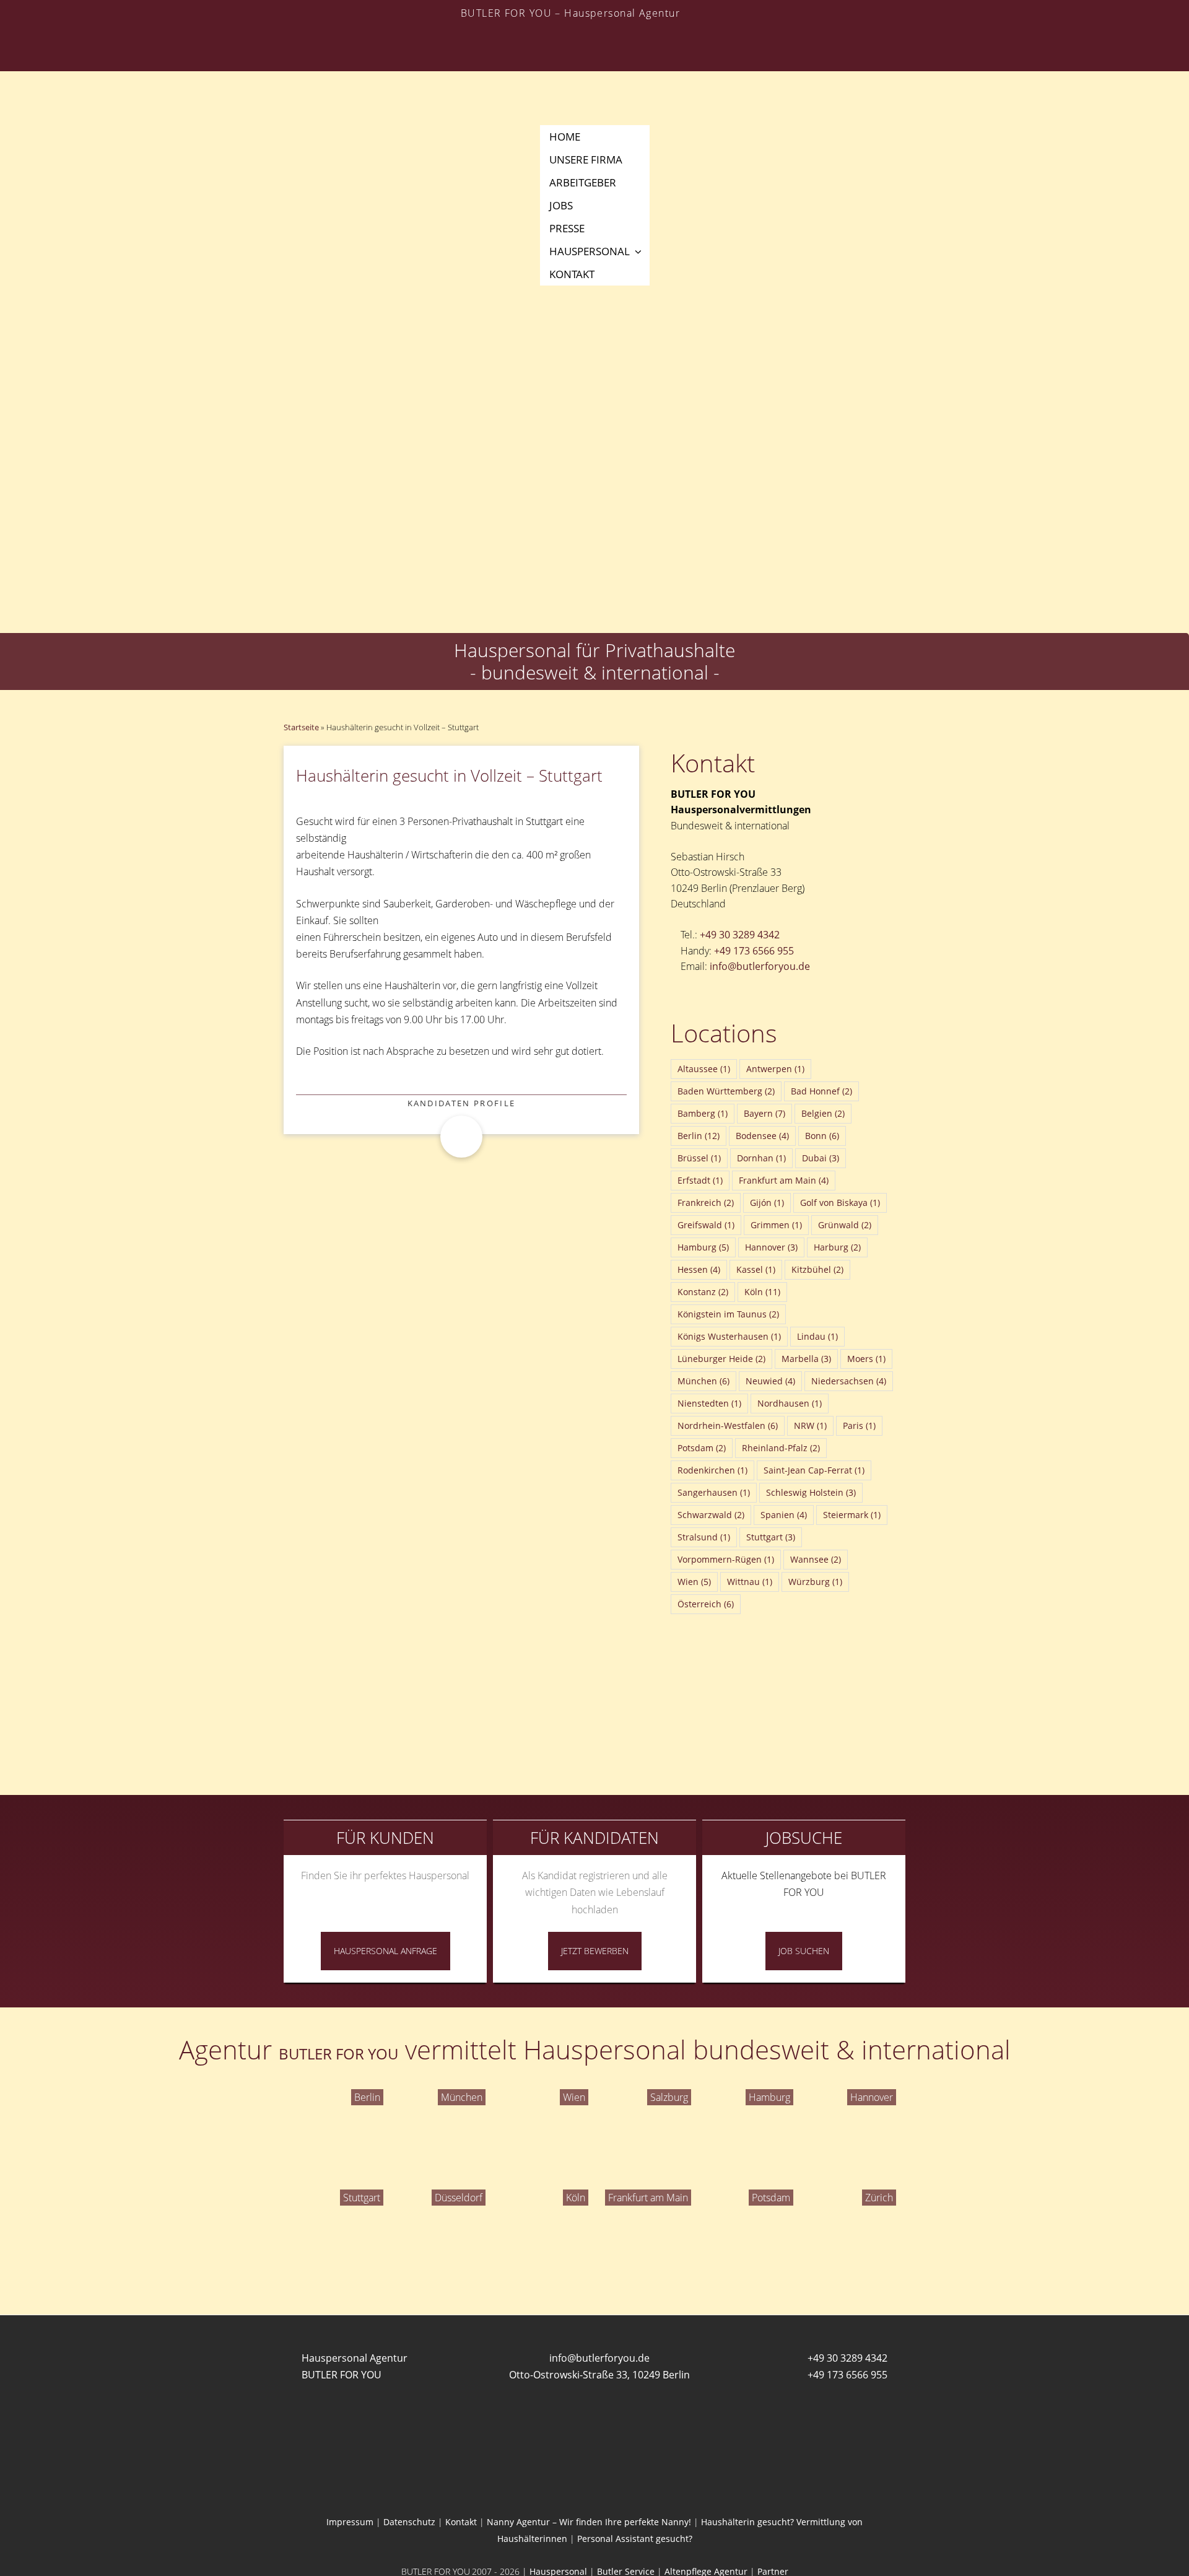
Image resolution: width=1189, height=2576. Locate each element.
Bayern (764, 1113)
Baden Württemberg (726, 1091)
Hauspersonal (590, 251)
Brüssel (699, 1158)
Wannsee (816, 1559)
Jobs (561, 205)
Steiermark (852, 1515)
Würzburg (815, 1582)
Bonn (822, 1136)
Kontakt (572, 274)
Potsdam (702, 1448)
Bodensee (762, 1136)
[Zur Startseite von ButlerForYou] (594, 72)
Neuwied (770, 1381)
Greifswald (706, 1225)
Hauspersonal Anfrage (385, 1951)
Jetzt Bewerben (595, 1951)
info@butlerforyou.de (760, 966)
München (703, 1381)
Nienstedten (709, 1403)
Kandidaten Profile (462, 1103)
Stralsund (704, 1537)
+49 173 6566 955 (754, 951)
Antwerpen (775, 1069)
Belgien (823, 1113)
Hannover (771, 1247)
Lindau (817, 1336)
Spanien (784, 1515)
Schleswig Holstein (811, 1492)
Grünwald (845, 1225)
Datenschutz (409, 2522)
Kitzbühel (817, 1269)
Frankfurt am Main (784, 1180)
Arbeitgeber (583, 182)
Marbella (806, 1359)
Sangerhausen (714, 1492)
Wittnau (750, 1582)
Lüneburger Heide (721, 1359)
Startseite (301, 727)
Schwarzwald (711, 1515)
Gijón (767, 1203)
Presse (567, 228)
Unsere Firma (586, 159)
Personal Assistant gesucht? (635, 2539)
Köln (762, 1292)
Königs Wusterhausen (729, 1336)
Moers (866, 1359)
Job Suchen (804, 1951)
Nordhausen (790, 1403)
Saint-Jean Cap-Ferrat (814, 1470)
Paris (859, 1426)
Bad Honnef (821, 1091)
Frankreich (706, 1203)
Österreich (706, 1604)
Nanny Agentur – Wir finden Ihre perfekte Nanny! (589, 2522)
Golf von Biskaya (840, 1203)
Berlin (699, 1136)
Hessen (699, 1269)
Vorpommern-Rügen (726, 1559)
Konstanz (703, 1292)
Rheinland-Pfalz (781, 1448)
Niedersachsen (849, 1381)
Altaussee (704, 1069)
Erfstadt (700, 1180)
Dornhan (761, 1158)
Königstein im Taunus (728, 1314)
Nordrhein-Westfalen (728, 1426)
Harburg (837, 1247)
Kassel (756, 1269)
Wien (694, 1582)
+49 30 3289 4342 (740, 935)
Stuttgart (771, 1537)
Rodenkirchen (712, 1470)
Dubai (821, 1158)
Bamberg (703, 1113)
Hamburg (703, 1247)
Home (565, 137)
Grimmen (776, 1225)
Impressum (350, 2522)
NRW (810, 1426)
